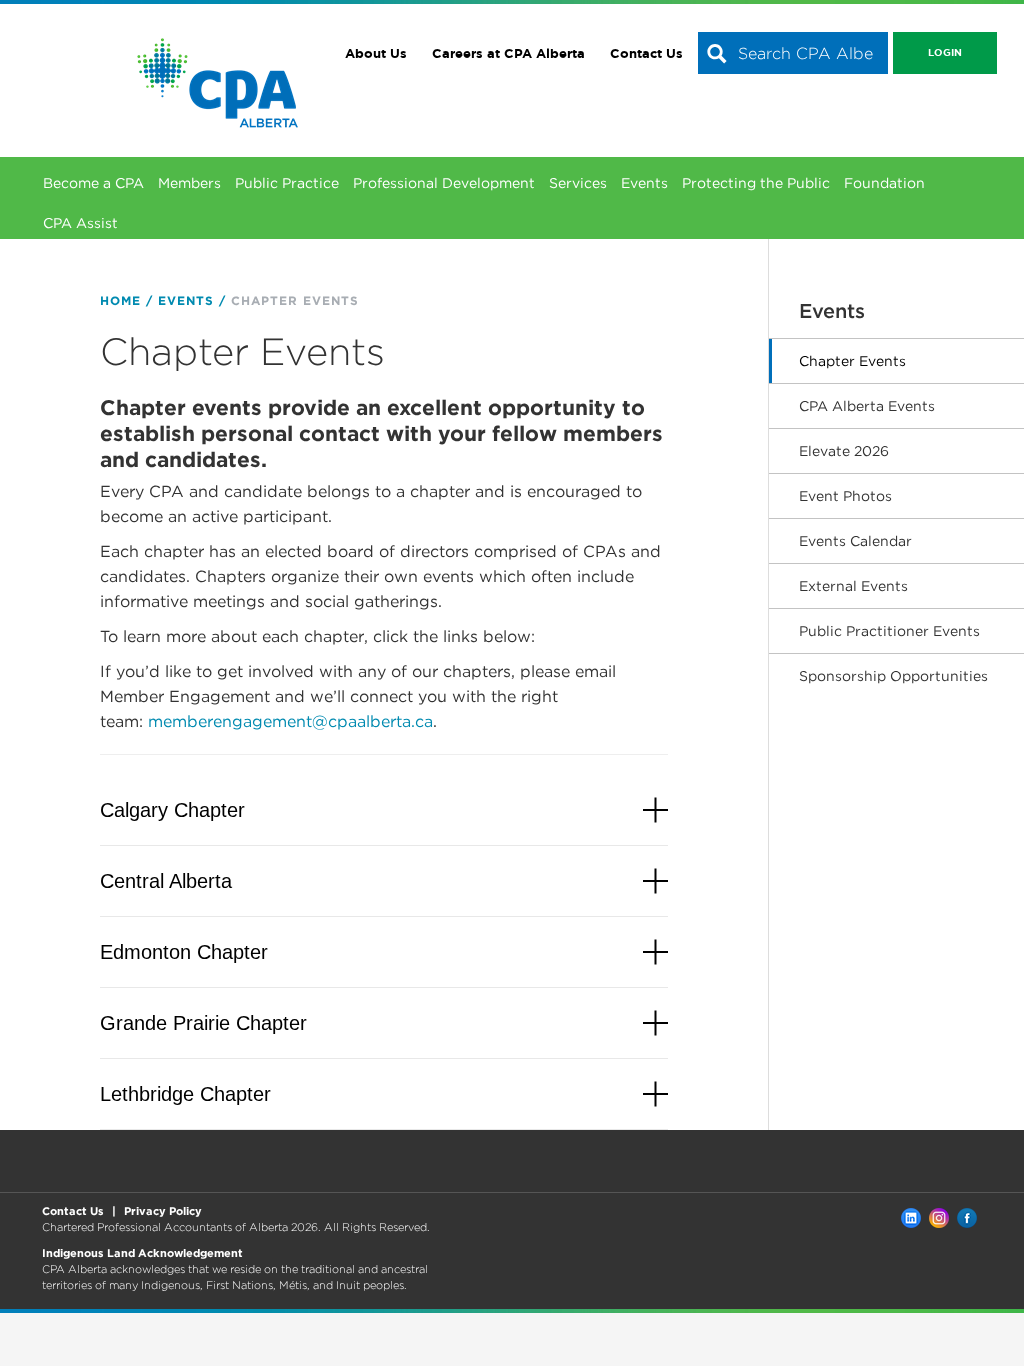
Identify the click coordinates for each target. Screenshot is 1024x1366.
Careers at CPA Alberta (508, 53)
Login (945, 52)
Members (189, 183)
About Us (376, 53)
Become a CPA (93, 183)
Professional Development (444, 183)
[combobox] (793, 53)
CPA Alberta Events (867, 406)
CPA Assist (80, 223)
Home (120, 300)
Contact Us (646, 53)
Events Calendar (855, 541)
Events (644, 183)
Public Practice (287, 183)
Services (578, 183)
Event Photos (845, 496)
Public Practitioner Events (889, 631)
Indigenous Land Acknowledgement (142, 1253)
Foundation (884, 183)
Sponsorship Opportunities (893, 676)
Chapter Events (852, 361)
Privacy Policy (163, 1211)
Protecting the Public (756, 183)
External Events (853, 586)
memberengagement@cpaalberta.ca (290, 721)
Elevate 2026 (844, 451)
